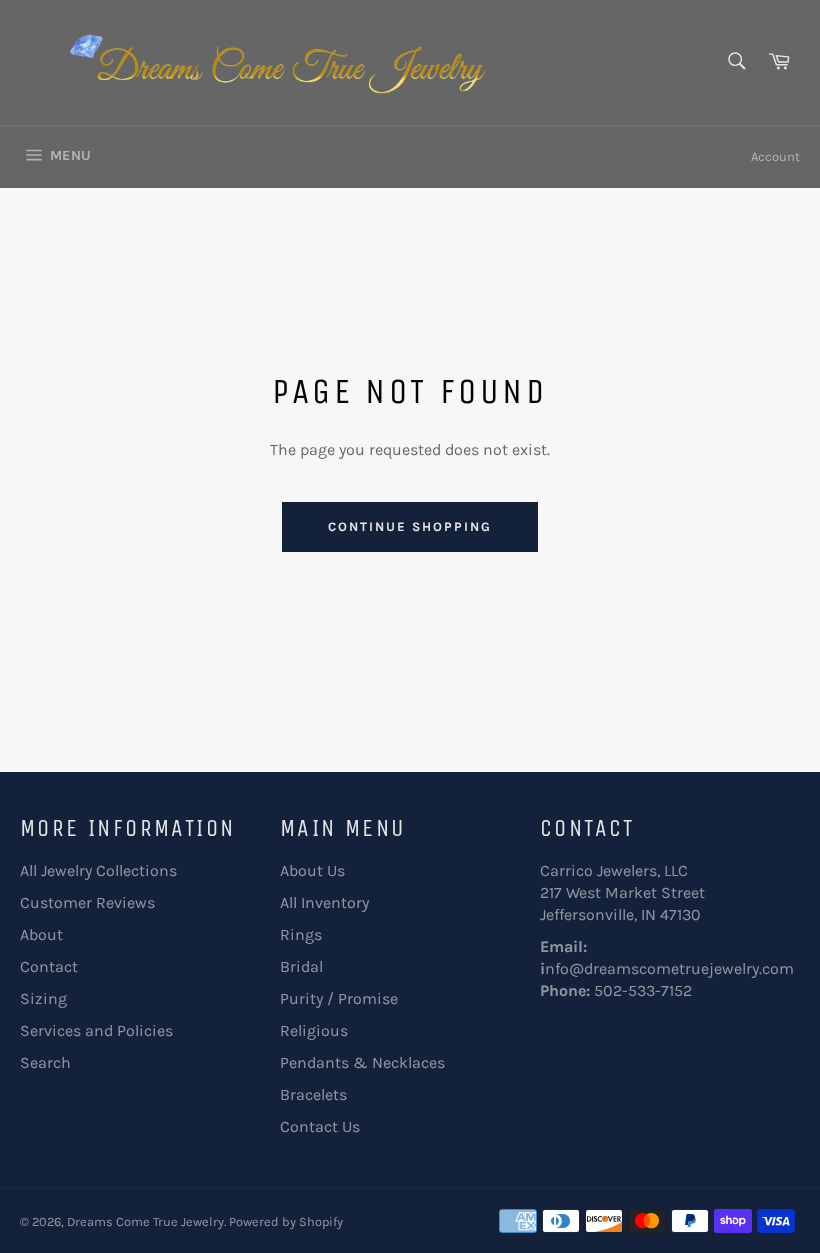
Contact (49, 966)
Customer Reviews (87, 902)
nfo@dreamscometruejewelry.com (669, 968)
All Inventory (324, 902)
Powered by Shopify (286, 1221)
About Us (312, 870)
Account (775, 156)
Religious (314, 1030)
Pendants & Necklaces (362, 1062)
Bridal (301, 966)
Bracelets (313, 1094)
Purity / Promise (339, 998)
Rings (301, 934)
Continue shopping (409, 526)
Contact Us (320, 1126)
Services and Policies (96, 1030)
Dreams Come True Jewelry (145, 1221)
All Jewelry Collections (98, 870)
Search (45, 1062)
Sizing (43, 998)
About (41, 934)
